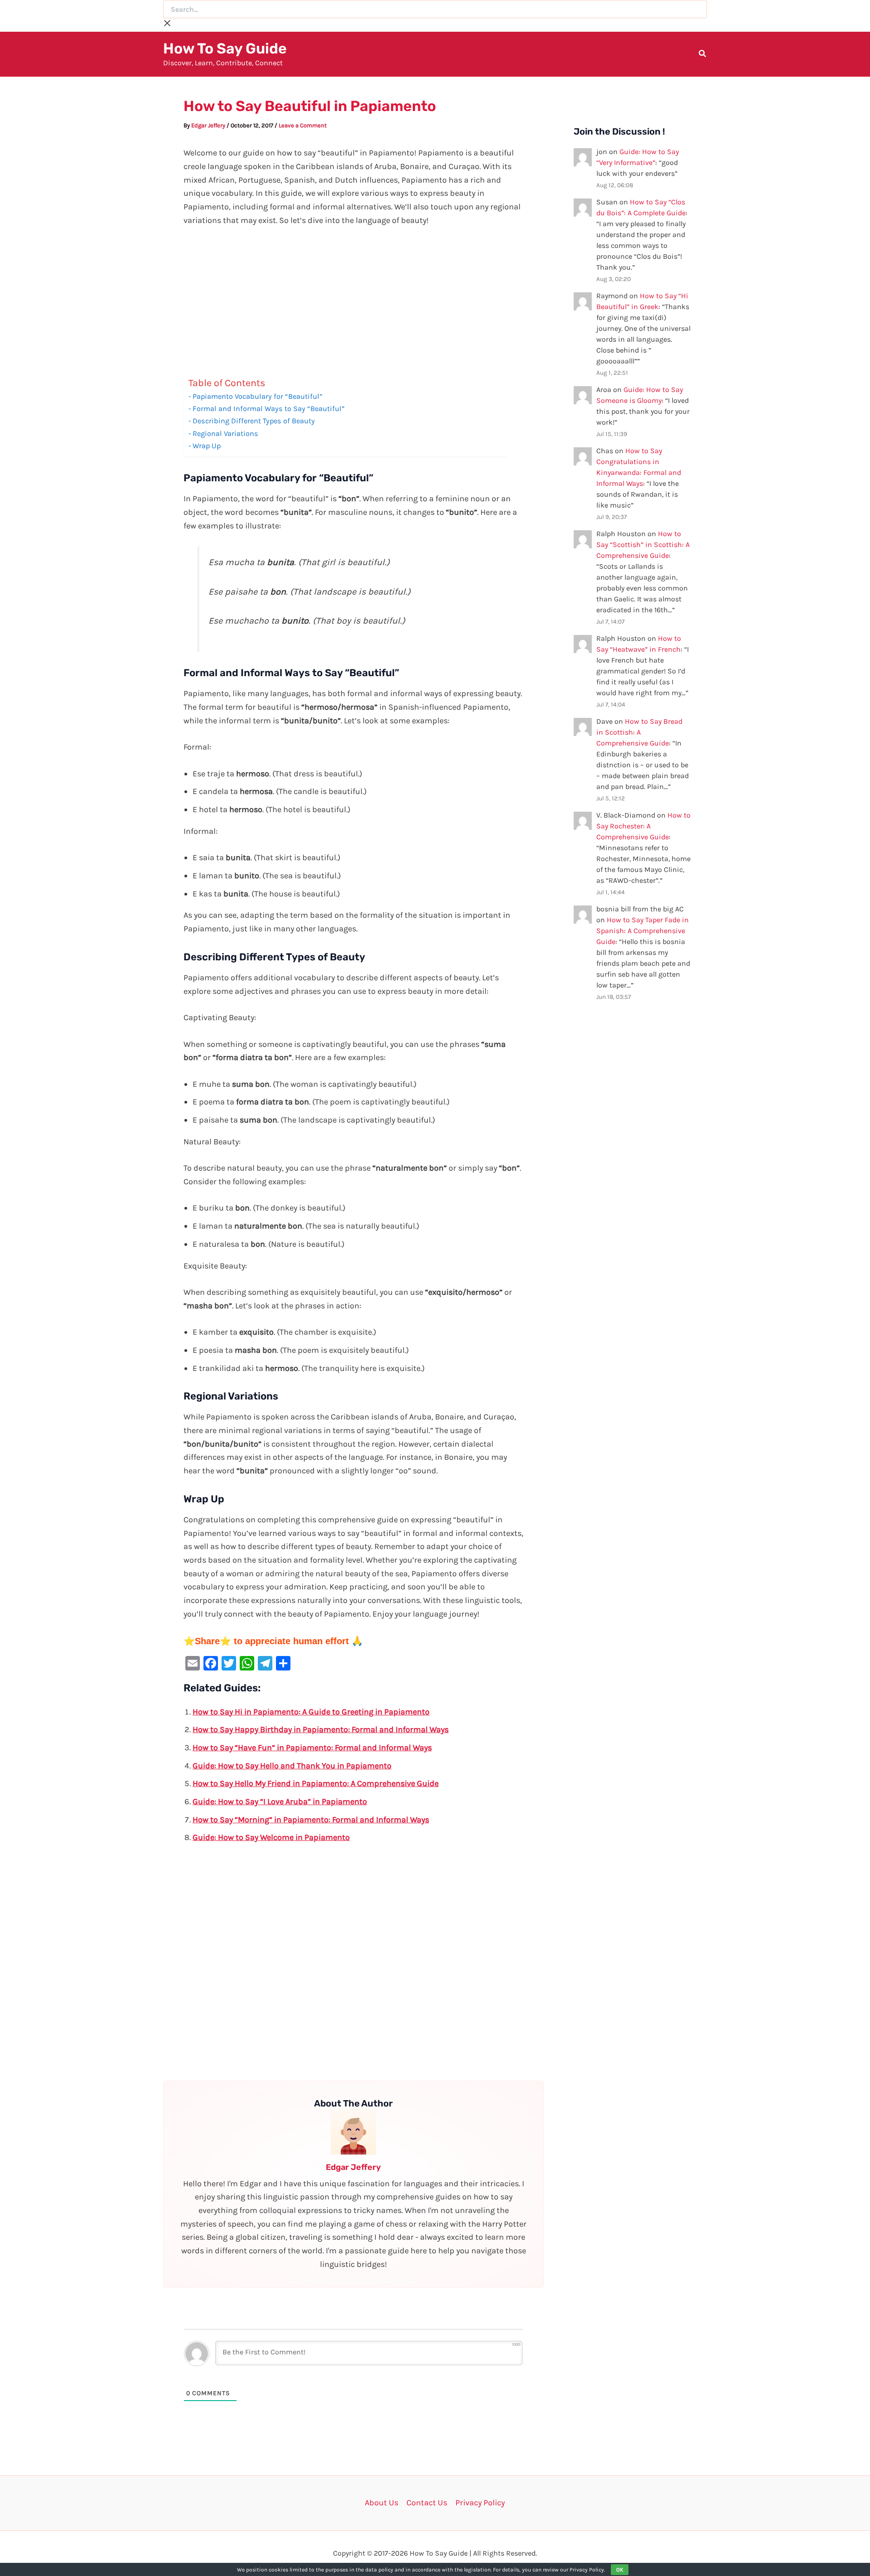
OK (620, 2570)
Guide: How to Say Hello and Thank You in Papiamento (292, 1766)
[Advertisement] (353, 304)
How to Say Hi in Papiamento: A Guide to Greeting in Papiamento (311, 1712)
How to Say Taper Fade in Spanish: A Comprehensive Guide (643, 931)
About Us (382, 2503)
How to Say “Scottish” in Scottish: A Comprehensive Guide (643, 545)
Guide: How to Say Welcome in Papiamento (271, 1837)
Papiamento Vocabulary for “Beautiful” (257, 396)
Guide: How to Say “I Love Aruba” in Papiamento (280, 1801)
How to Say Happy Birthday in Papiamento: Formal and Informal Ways (321, 1729)
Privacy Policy (480, 2503)
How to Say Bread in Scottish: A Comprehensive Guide (639, 732)
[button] (703, 55)
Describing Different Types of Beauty (254, 421)
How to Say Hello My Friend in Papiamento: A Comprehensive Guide (316, 1783)
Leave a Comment (303, 125)
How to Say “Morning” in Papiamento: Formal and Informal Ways (311, 1820)
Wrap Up (207, 446)
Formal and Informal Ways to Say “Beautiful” (268, 409)
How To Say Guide (225, 48)
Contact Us (427, 2503)
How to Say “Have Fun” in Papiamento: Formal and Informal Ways (312, 1748)
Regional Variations (225, 433)
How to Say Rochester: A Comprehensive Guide (643, 826)
